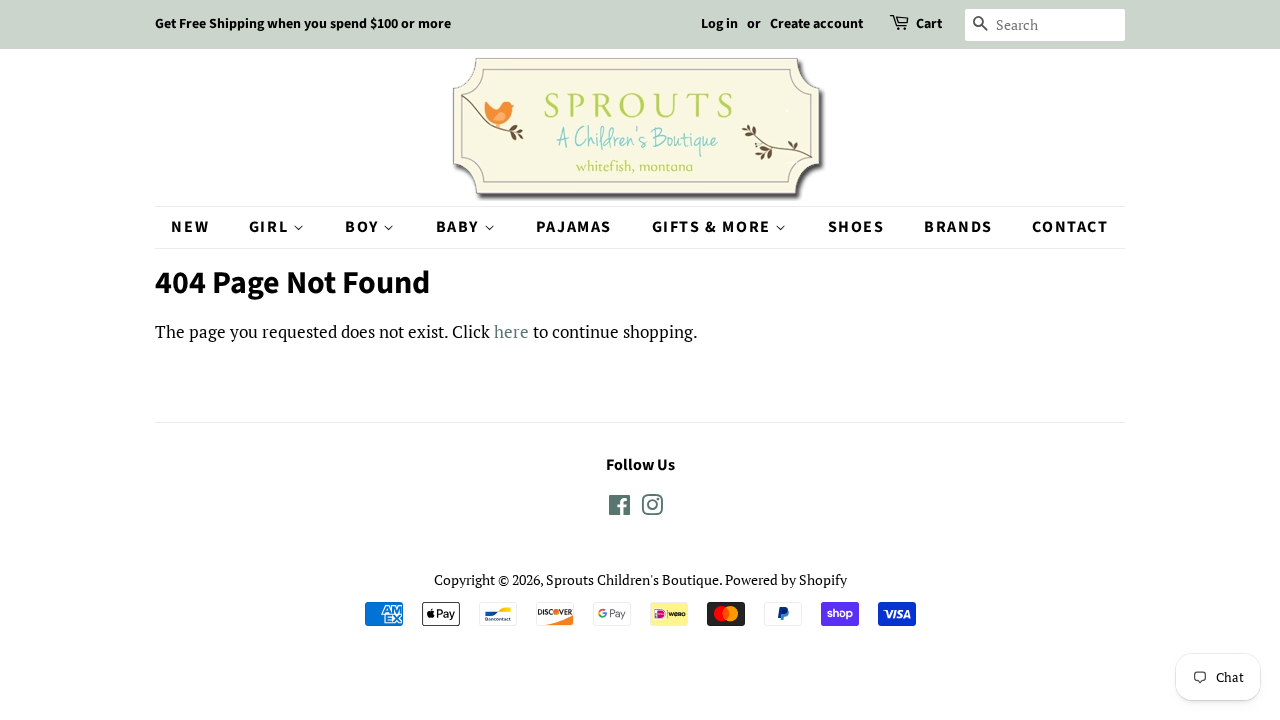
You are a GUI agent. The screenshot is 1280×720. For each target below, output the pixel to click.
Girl (271, 227)
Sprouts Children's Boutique (632, 579)
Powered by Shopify (786, 579)
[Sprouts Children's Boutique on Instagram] (652, 508)
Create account (816, 24)
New (190, 227)
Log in (719, 24)
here (511, 331)
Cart (929, 24)
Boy (364, 227)
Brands (958, 227)
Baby (460, 227)
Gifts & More (714, 227)
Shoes (856, 227)
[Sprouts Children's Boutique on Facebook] (619, 508)
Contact (1070, 227)
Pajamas (574, 227)
